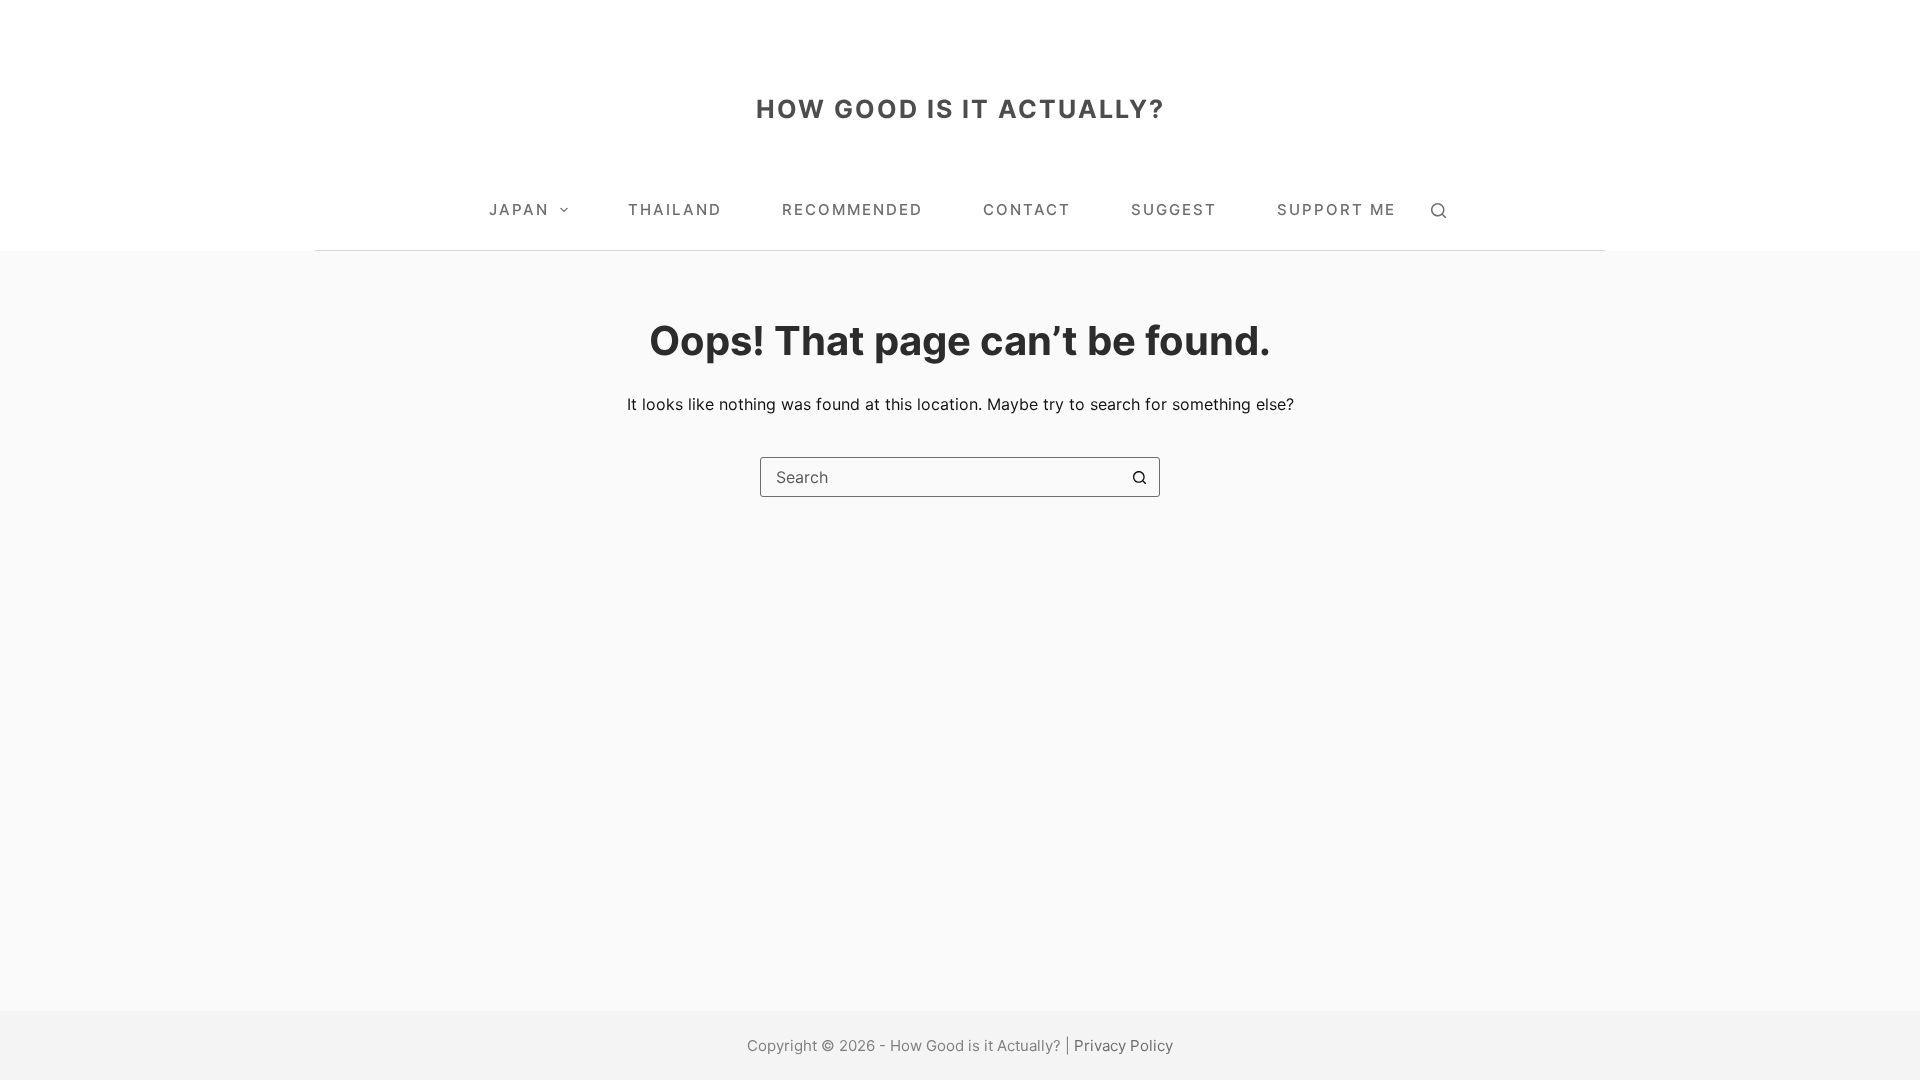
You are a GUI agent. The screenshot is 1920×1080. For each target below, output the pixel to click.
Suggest (1174, 209)
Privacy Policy (1123, 1045)
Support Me (1336, 209)
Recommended (852, 209)
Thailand (675, 209)
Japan (519, 209)
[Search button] (1139, 477)
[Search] (1438, 210)
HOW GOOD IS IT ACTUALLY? (960, 109)
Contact (1027, 209)
